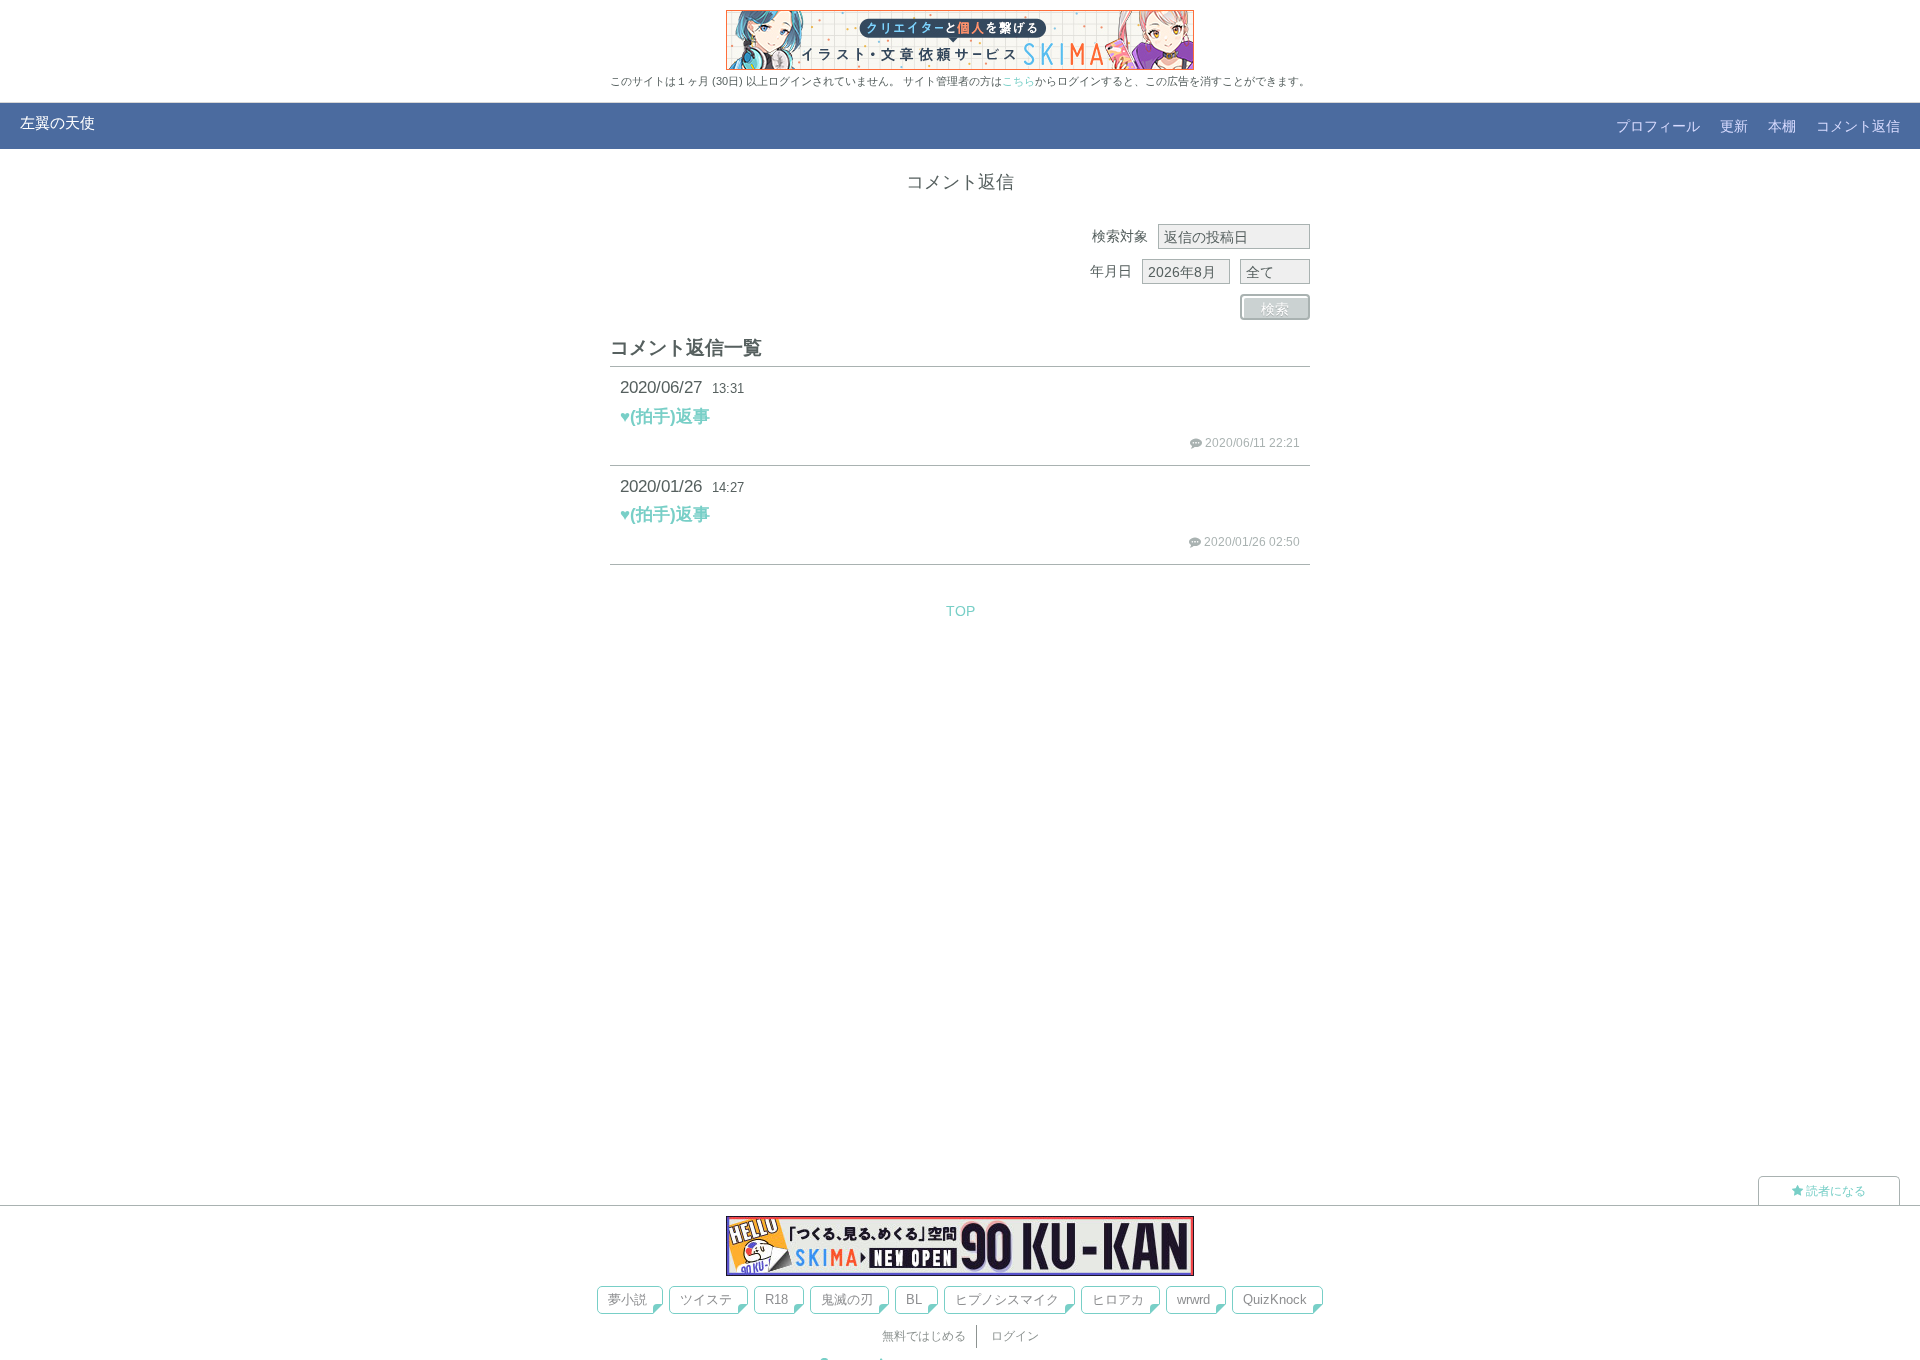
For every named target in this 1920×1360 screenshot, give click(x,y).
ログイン (1015, 1336)
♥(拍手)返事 (665, 416)
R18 (776, 1299)
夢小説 (627, 1299)
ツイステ (706, 1299)
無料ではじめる (924, 1336)
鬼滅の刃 (847, 1299)
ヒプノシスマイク (1007, 1299)
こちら (1018, 81)
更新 (1734, 126)
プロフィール (1658, 126)
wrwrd (1193, 1299)
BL (914, 1299)
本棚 (1782, 126)
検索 (1275, 309)
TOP (960, 611)
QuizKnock (1275, 1299)
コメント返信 (1858, 126)
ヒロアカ (1118, 1299)
